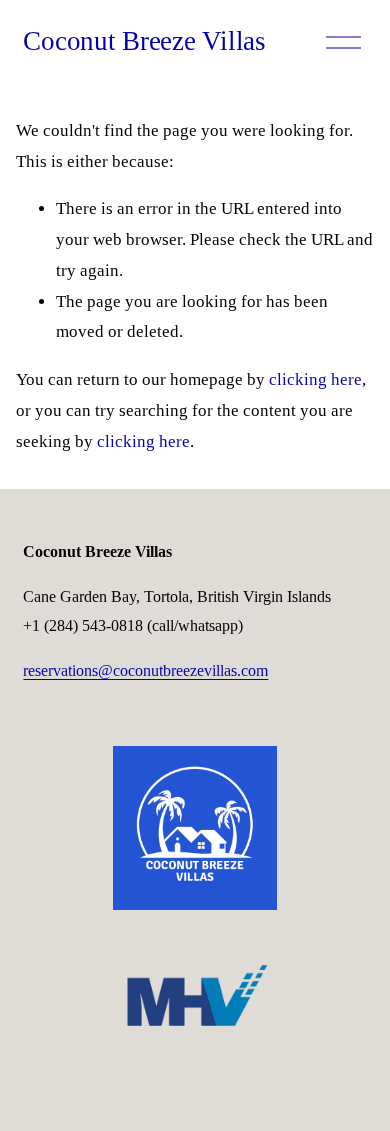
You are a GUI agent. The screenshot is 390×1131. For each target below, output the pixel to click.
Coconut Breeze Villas (144, 41)
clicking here (315, 379)
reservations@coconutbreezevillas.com (145, 670)
